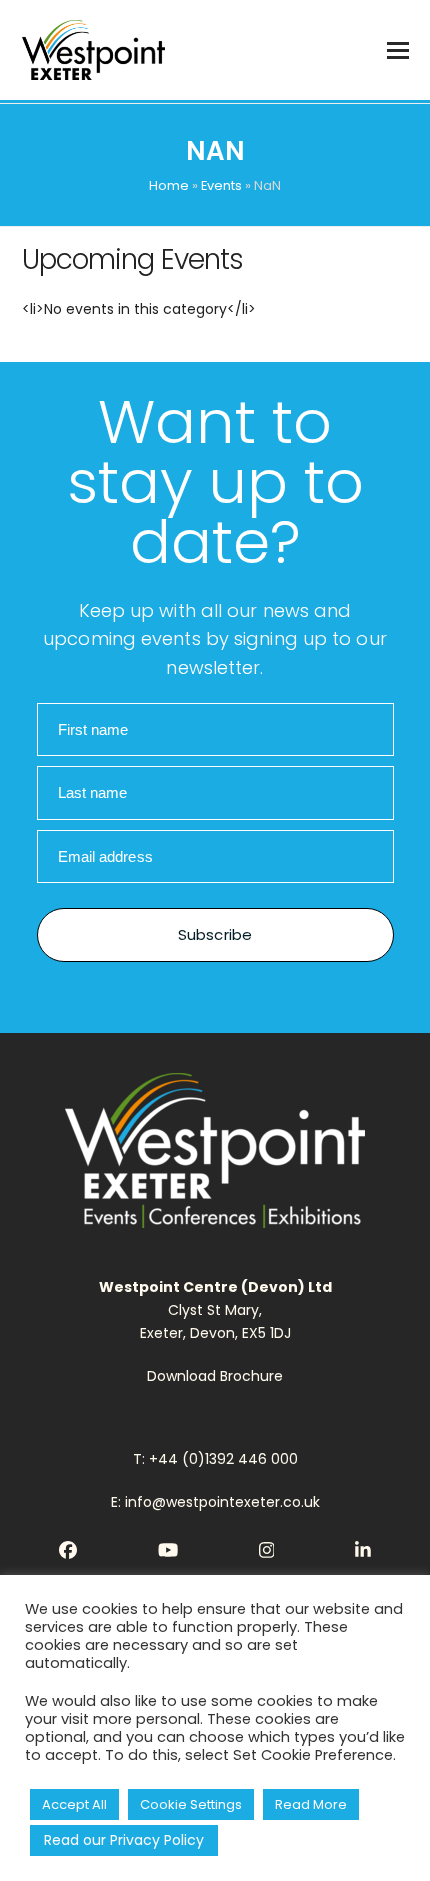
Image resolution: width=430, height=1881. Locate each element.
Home (169, 185)
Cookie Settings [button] (191, 1804)
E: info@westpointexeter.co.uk (215, 1502)
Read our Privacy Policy (124, 1840)
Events (221, 185)
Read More (311, 1804)
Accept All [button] (74, 1804)
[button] (398, 50)
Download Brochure (215, 1376)
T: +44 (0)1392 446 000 (215, 1459)
